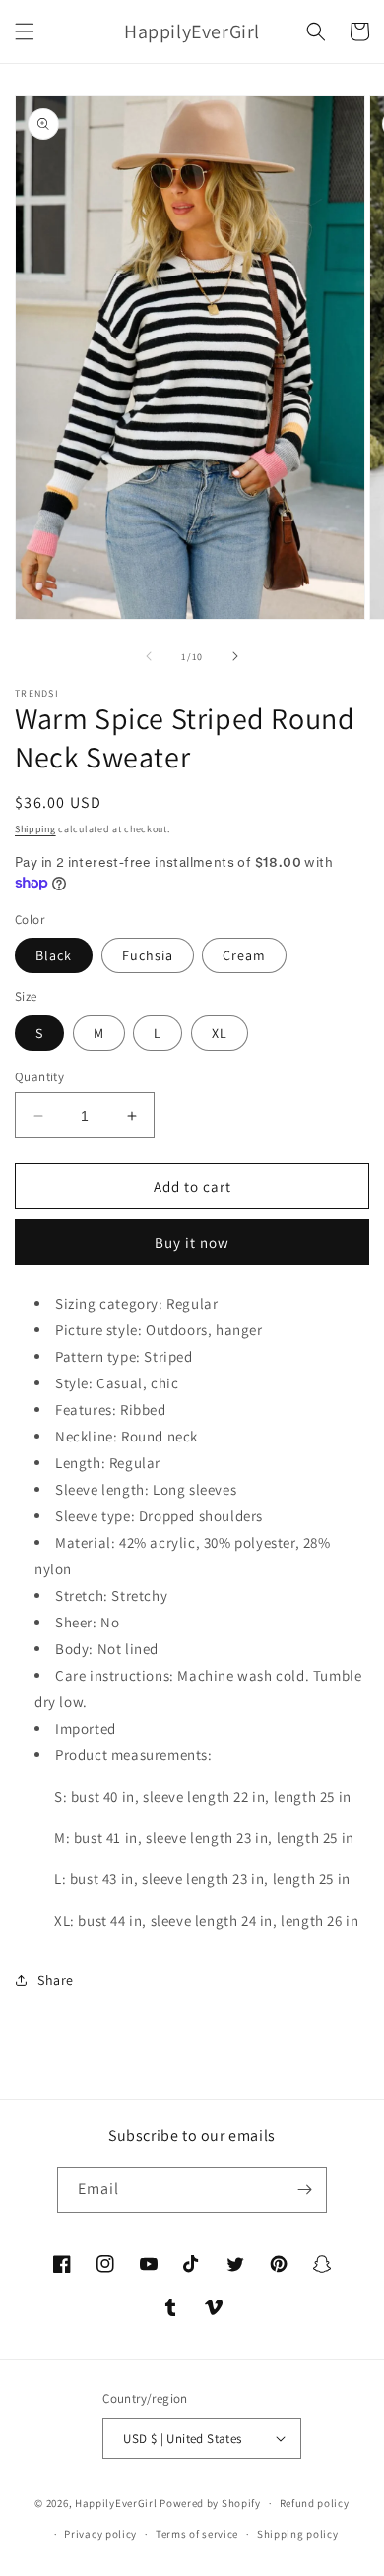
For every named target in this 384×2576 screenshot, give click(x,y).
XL (220, 1033)
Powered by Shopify (210, 2503)
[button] (25, 31)
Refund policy (315, 2503)
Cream (244, 955)
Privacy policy (100, 2534)
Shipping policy (298, 2534)
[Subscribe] (304, 2190)
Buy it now (192, 1242)
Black (54, 955)
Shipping (35, 829)
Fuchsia (148, 955)
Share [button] (56, 1980)
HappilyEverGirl (116, 2503)
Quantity (39, 1077)
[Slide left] (149, 656)
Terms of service (197, 2534)
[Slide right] (235, 656)
